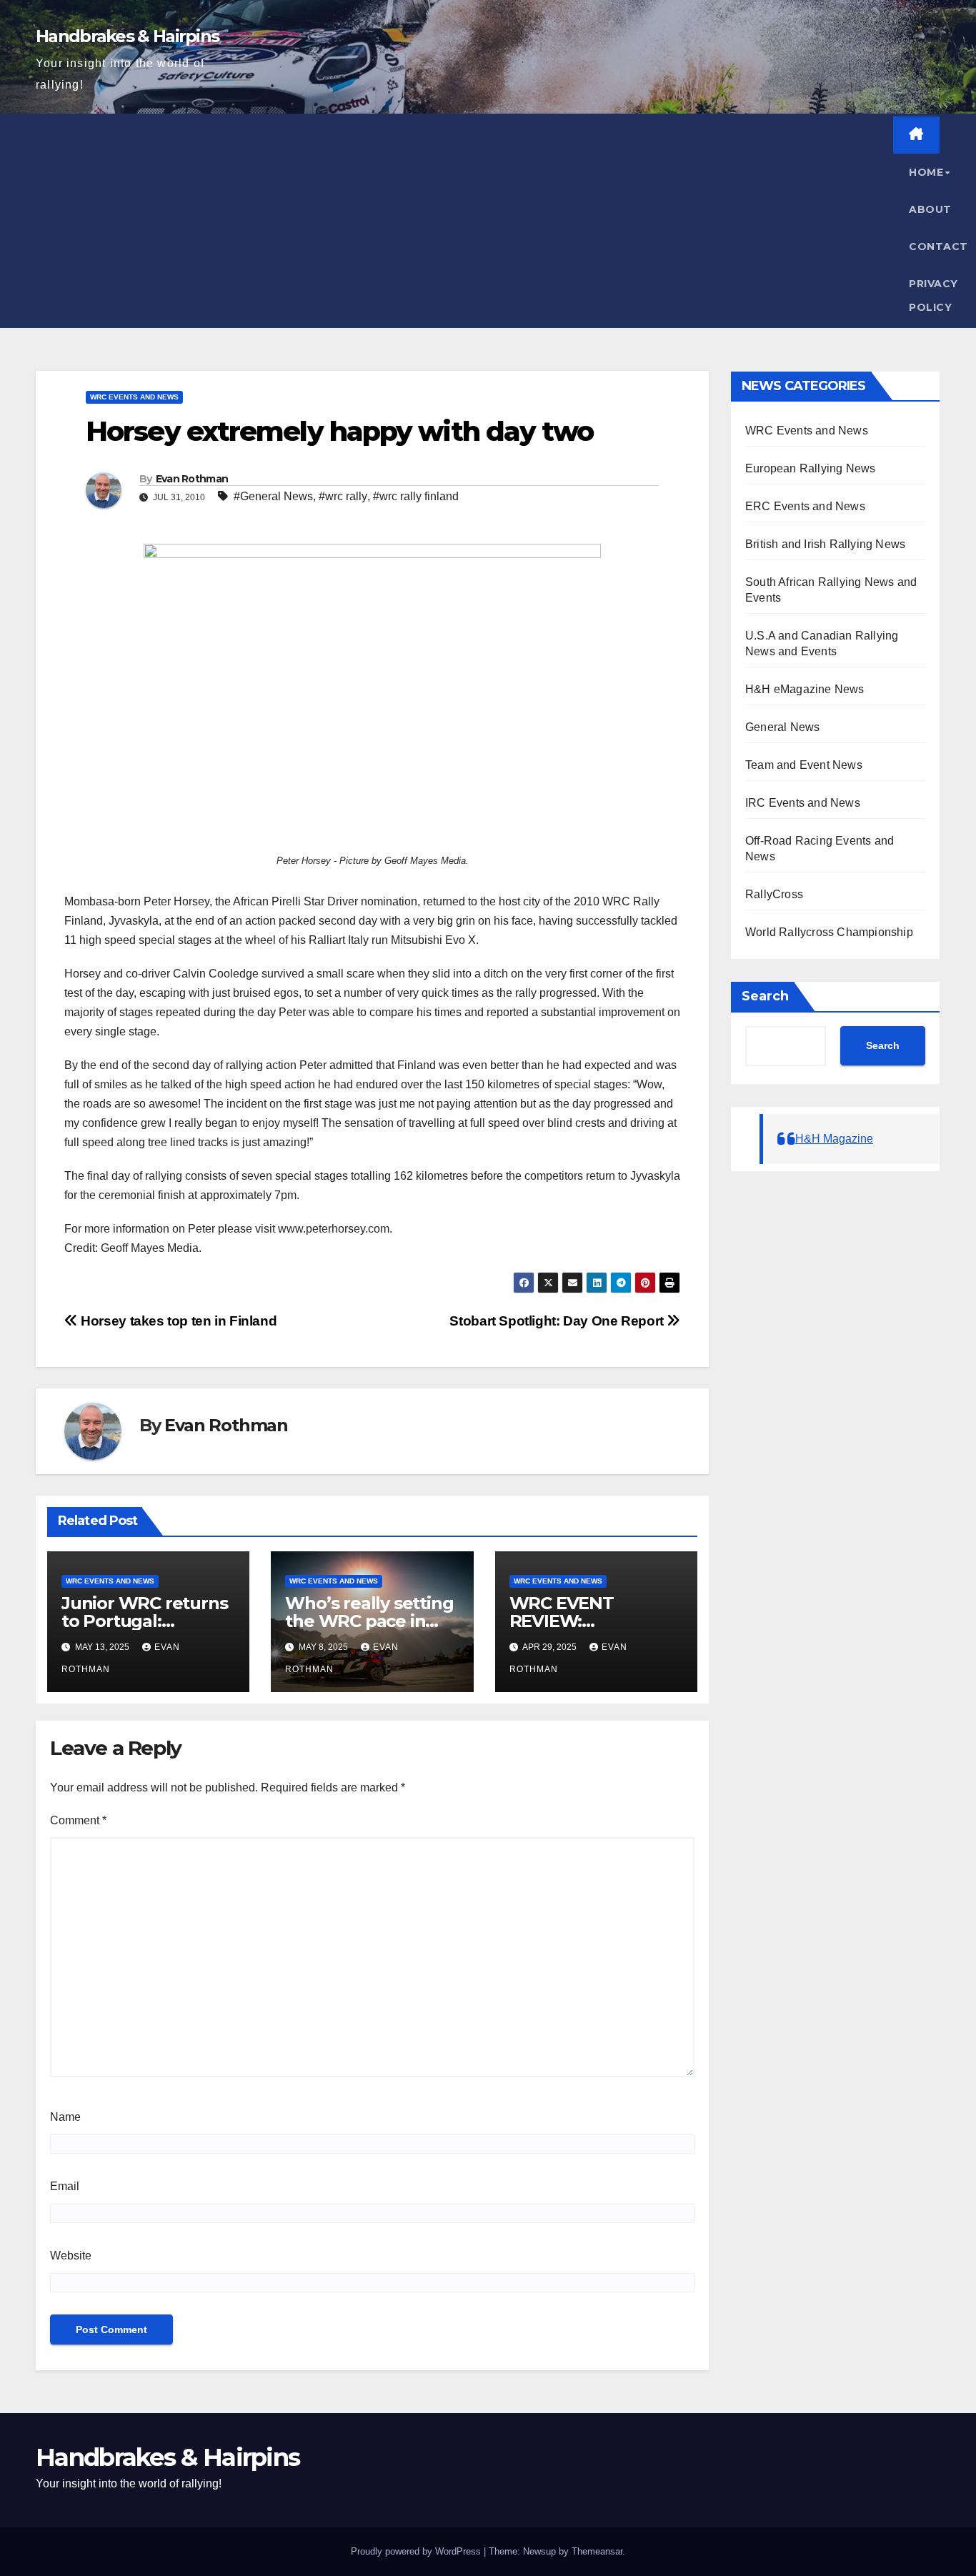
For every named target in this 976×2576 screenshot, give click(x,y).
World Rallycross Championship (829, 932)
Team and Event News (804, 765)
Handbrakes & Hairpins (127, 36)
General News (782, 727)
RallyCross (774, 894)
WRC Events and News (134, 397)
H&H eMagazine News (805, 689)
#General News (273, 496)
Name (65, 2117)
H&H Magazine (834, 1139)
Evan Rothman (192, 479)
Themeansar (597, 2551)
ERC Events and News (805, 506)
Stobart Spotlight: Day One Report (558, 1321)
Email (65, 2186)
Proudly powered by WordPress (416, 2551)
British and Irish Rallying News (825, 544)
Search (765, 996)
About (930, 209)
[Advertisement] (464, 221)
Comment (78, 1820)
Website (71, 2256)
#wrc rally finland (416, 496)
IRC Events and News (803, 803)
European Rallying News (810, 468)
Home (926, 172)
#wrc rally (343, 496)
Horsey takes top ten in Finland (177, 1321)
